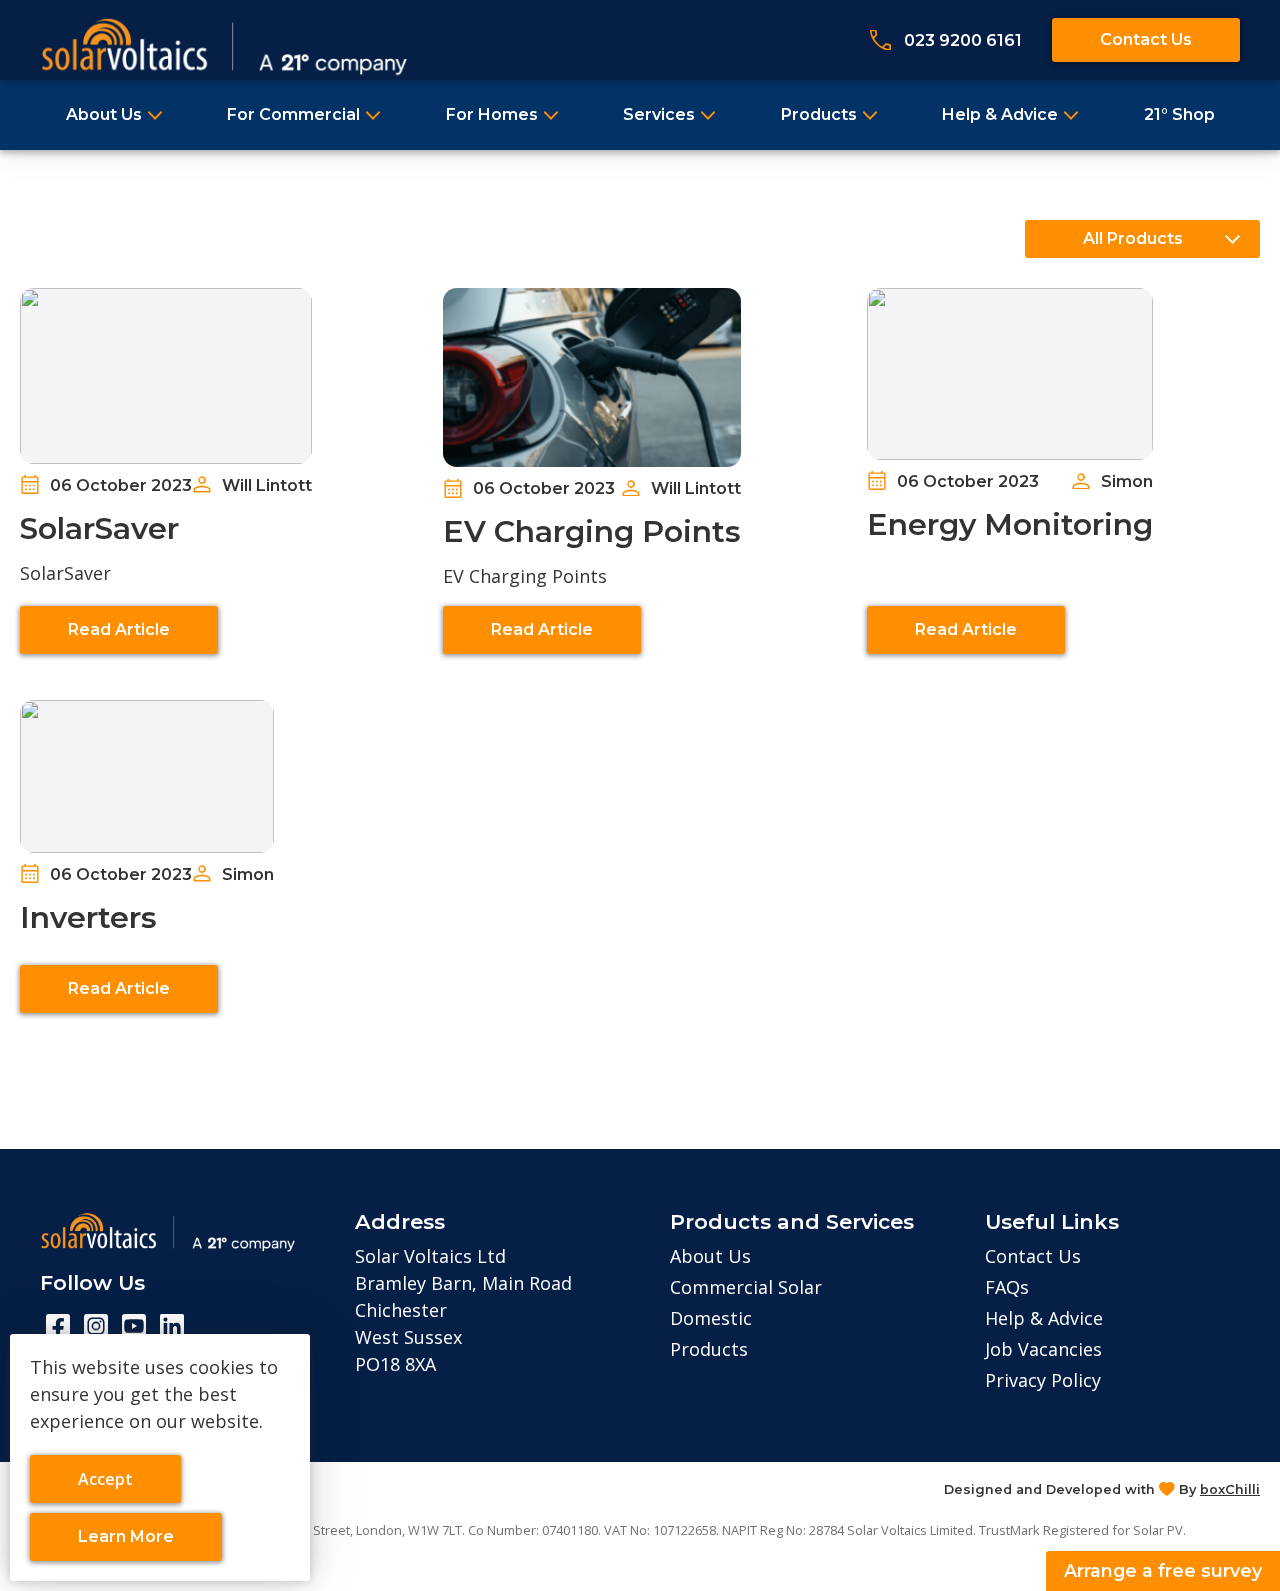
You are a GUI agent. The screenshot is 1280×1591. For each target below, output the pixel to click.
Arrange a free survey (1163, 1570)
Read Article (119, 629)
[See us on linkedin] (172, 1326)
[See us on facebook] (58, 1326)
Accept (121, 1485)
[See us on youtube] (134, 1326)
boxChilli (1230, 1489)
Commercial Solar (746, 1287)
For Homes (492, 114)
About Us (104, 114)
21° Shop (1179, 114)
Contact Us (1146, 39)
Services (659, 114)
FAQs (1007, 1287)
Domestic (711, 1318)
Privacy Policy (1043, 1380)
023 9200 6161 (963, 40)
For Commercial (293, 114)
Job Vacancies (1043, 1349)
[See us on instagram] (96, 1326)
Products (819, 114)
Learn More (135, 1544)
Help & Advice (1000, 114)
